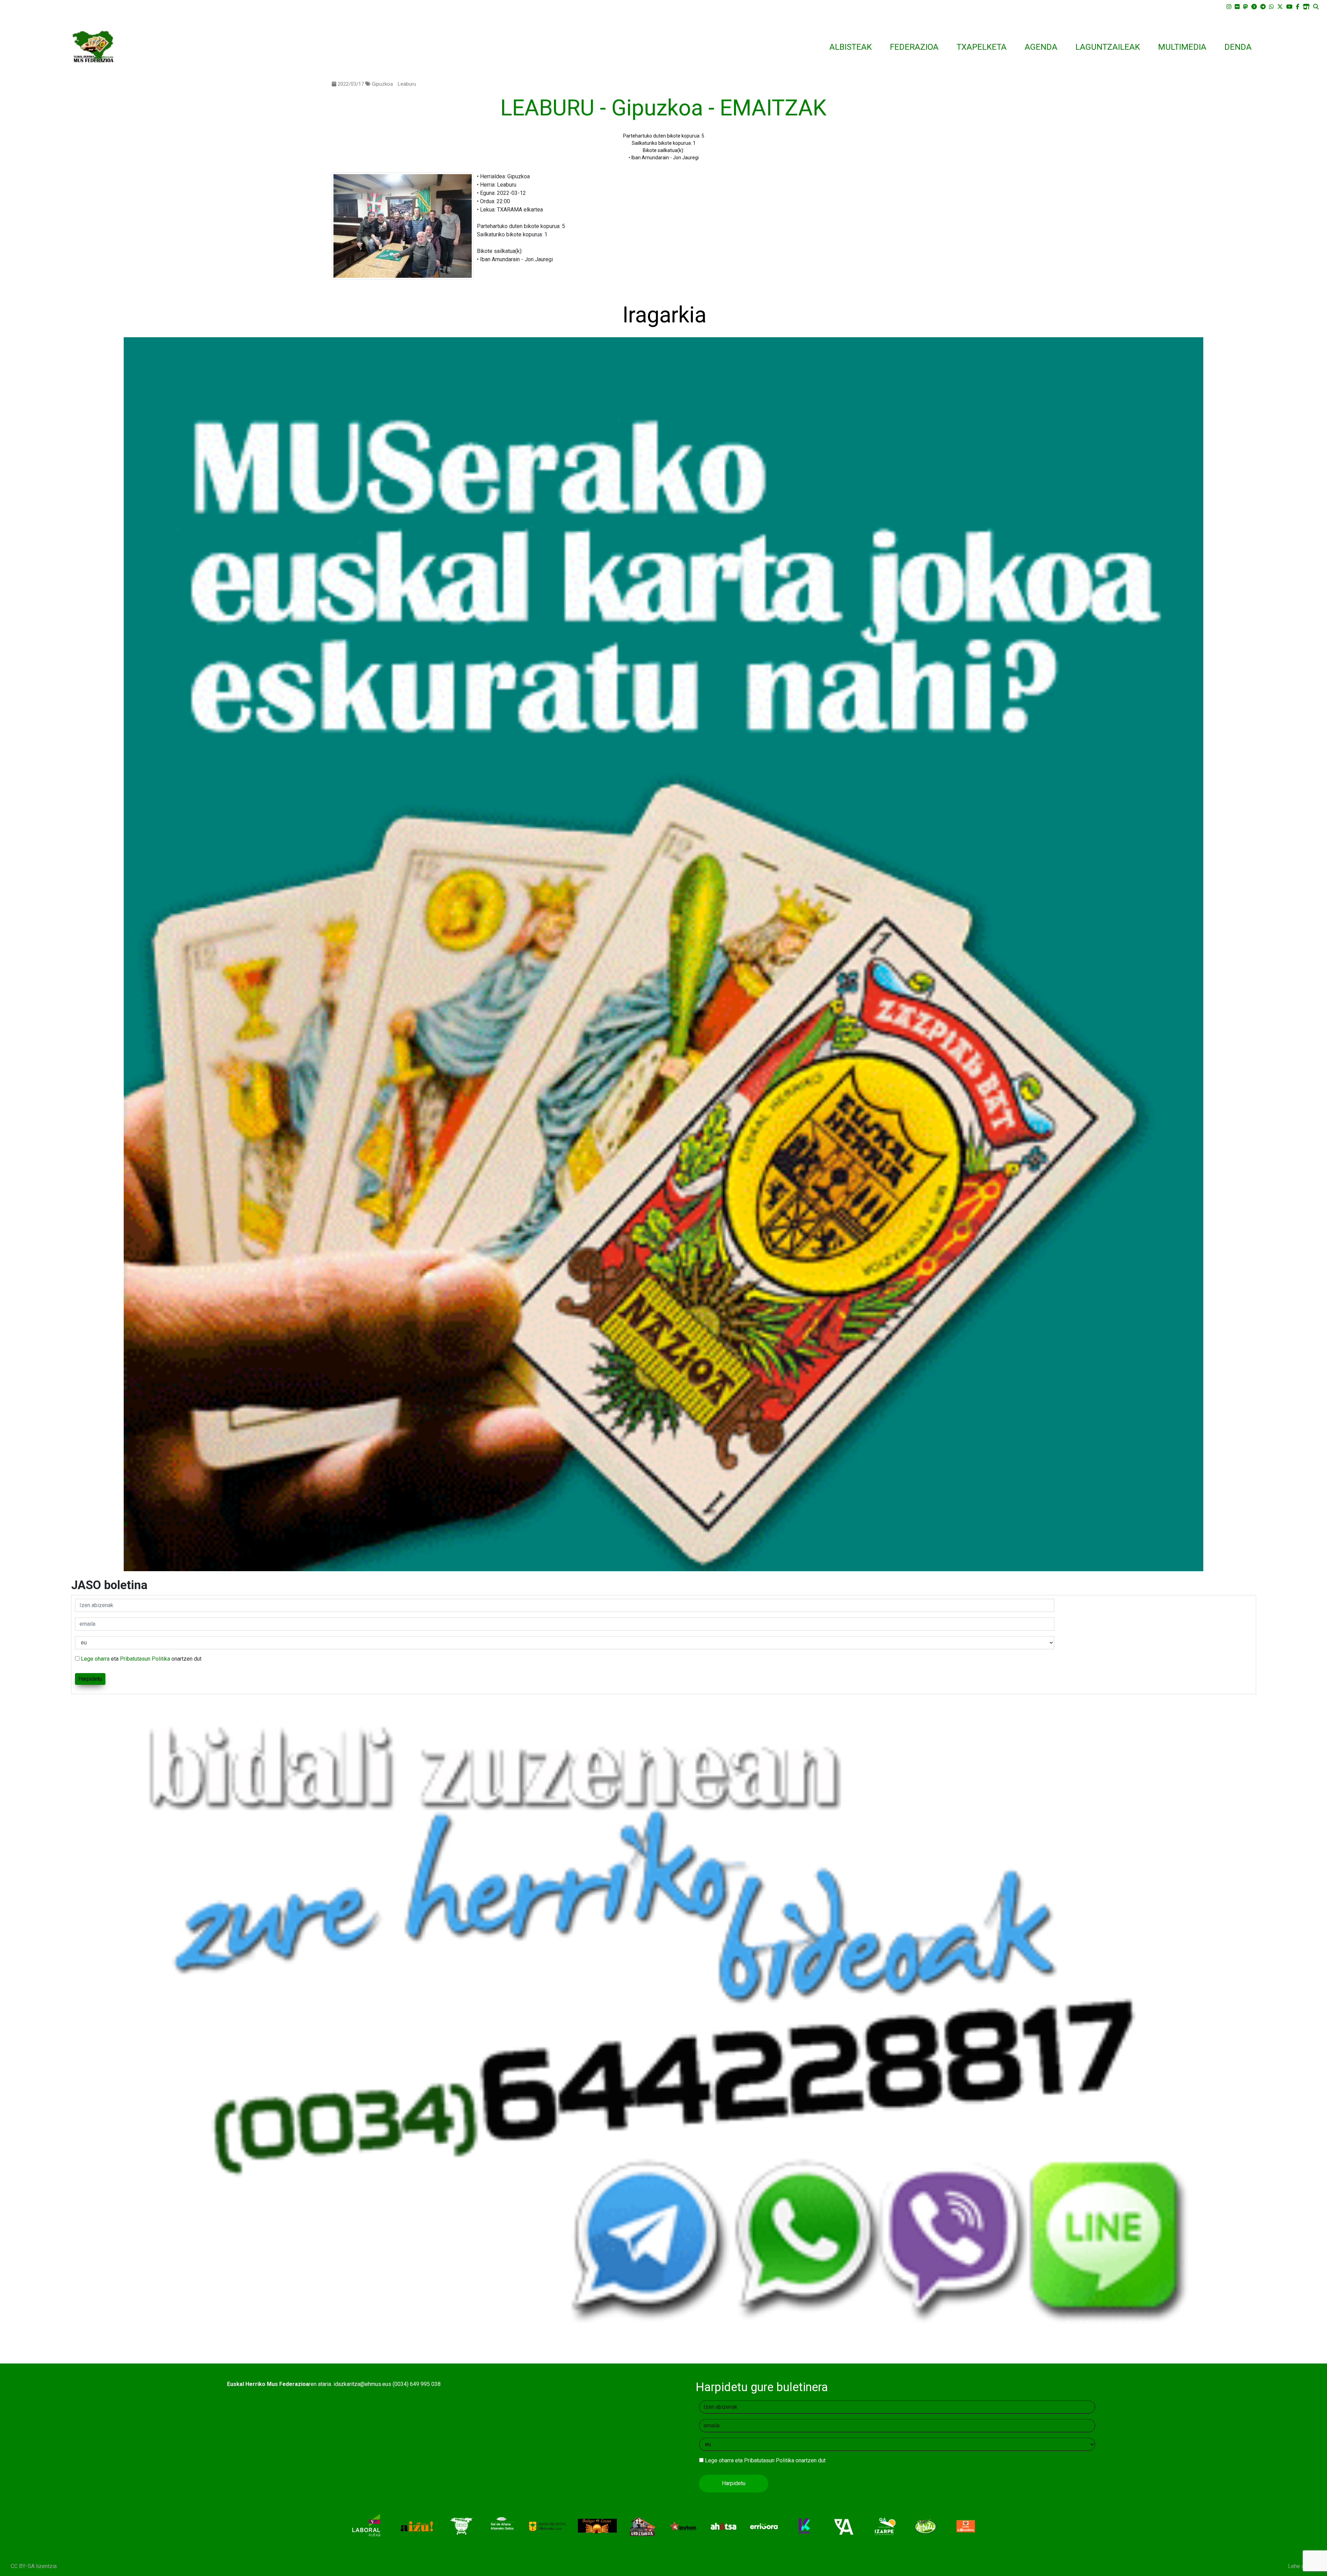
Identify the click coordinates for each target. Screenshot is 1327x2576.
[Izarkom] (683, 2526)
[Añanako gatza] (502, 2526)
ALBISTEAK (851, 47)
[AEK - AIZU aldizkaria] (416, 2526)
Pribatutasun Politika (145, 1659)
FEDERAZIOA (914, 47)
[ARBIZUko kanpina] (926, 2526)
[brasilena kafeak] (966, 2526)
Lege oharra (95, 1659)
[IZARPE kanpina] (885, 2526)
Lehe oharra (1302, 2566)
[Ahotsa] (723, 2526)
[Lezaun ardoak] (597, 2526)
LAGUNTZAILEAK (1108, 47)
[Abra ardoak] (845, 2526)
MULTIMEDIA (1182, 47)
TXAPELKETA (982, 47)
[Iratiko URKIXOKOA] (643, 2526)
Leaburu (407, 84)
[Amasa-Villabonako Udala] (547, 2526)
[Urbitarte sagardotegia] (462, 2526)
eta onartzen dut (141, 1659)
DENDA (1238, 47)
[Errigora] (764, 2526)
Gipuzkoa (382, 84)
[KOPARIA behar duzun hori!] (804, 2526)
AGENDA (1041, 47)
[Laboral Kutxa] (366, 2526)
